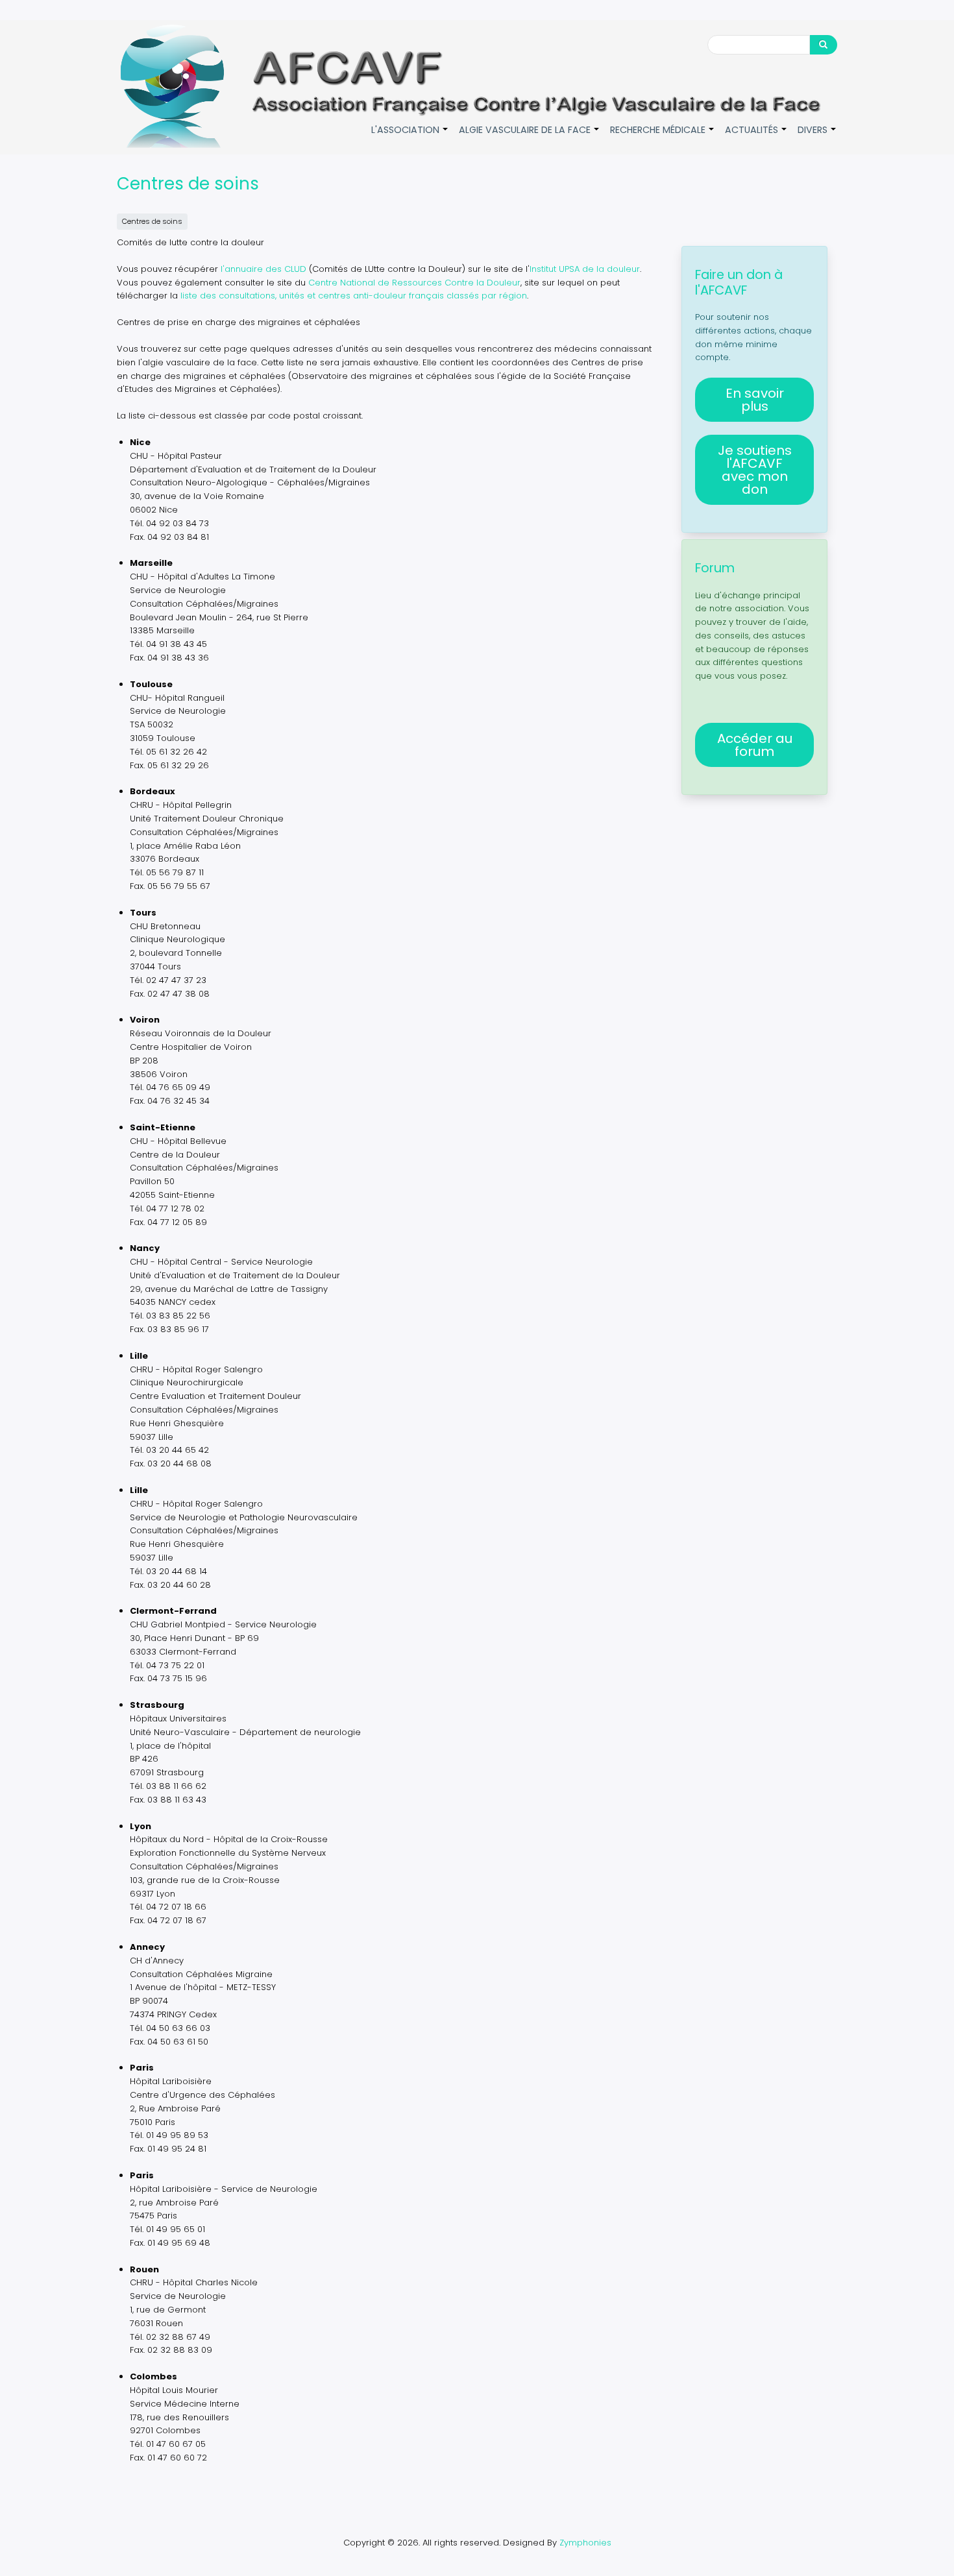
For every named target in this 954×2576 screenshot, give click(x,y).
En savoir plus (755, 400)
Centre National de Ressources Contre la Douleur (414, 283)
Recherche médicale (663, 137)
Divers (817, 137)
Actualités (756, 137)
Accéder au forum (755, 745)
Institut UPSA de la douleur (585, 269)
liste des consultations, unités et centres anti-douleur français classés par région (354, 296)
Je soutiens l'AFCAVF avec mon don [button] (755, 470)
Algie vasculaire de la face (530, 137)
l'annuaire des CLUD (263, 269)
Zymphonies (585, 2543)
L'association (410, 137)
